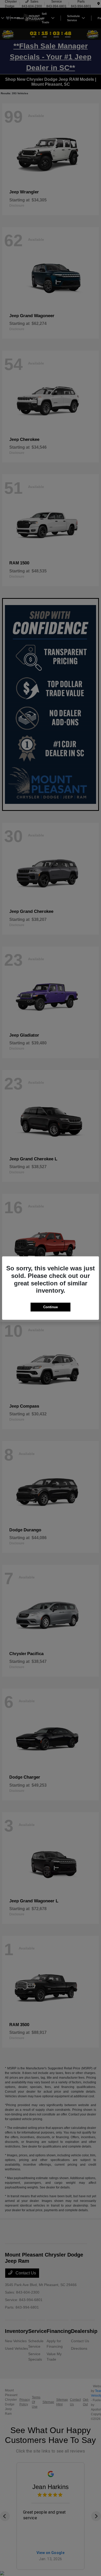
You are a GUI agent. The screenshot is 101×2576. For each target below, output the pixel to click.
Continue (51, 1307)
